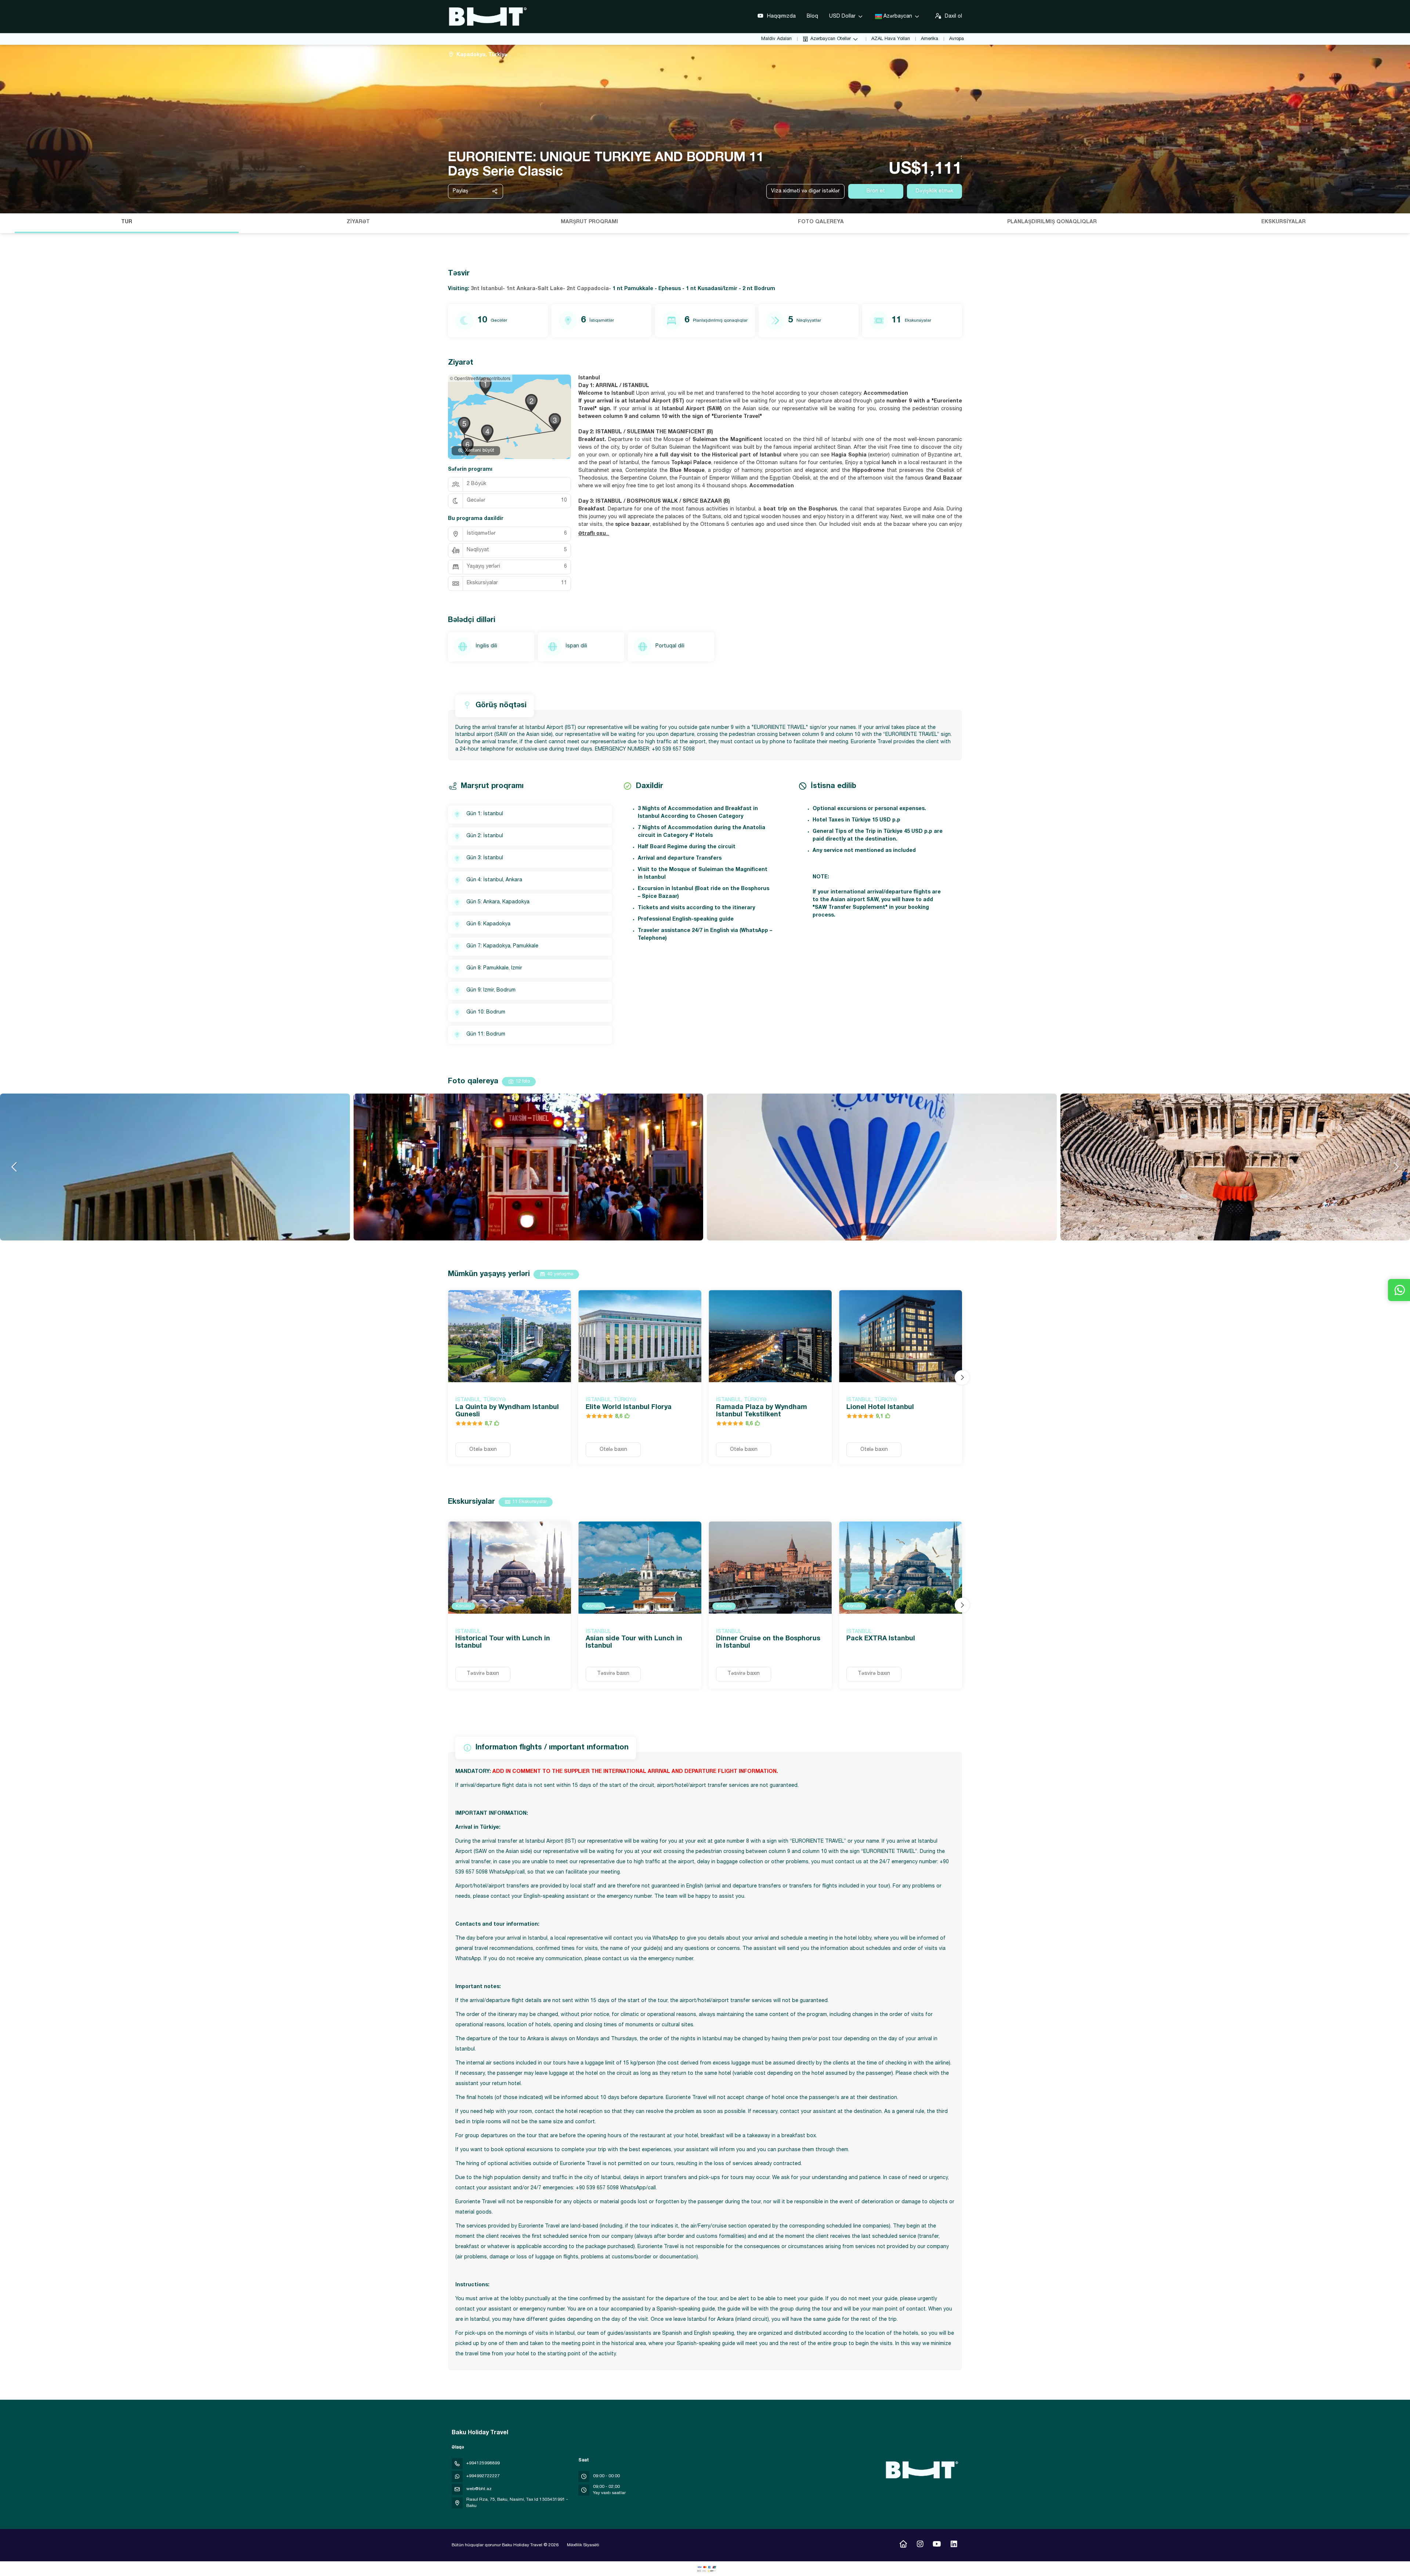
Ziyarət (358, 222)
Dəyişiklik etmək (934, 191)
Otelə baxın (483, 1450)
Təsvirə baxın (483, 1674)
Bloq (812, 17)
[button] (7, 223)
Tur (127, 222)
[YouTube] (937, 2545)
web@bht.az (479, 2489)
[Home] (903, 2545)
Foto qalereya (821, 222)
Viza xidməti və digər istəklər (805, 191)
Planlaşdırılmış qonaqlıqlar (1052, 222)
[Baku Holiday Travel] (921, 2470)
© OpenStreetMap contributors (480, 378)
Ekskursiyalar (1284, 222)
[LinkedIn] (954, 2545)
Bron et (876, 191)
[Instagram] (920, 2545)
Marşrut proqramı (589, 222)
